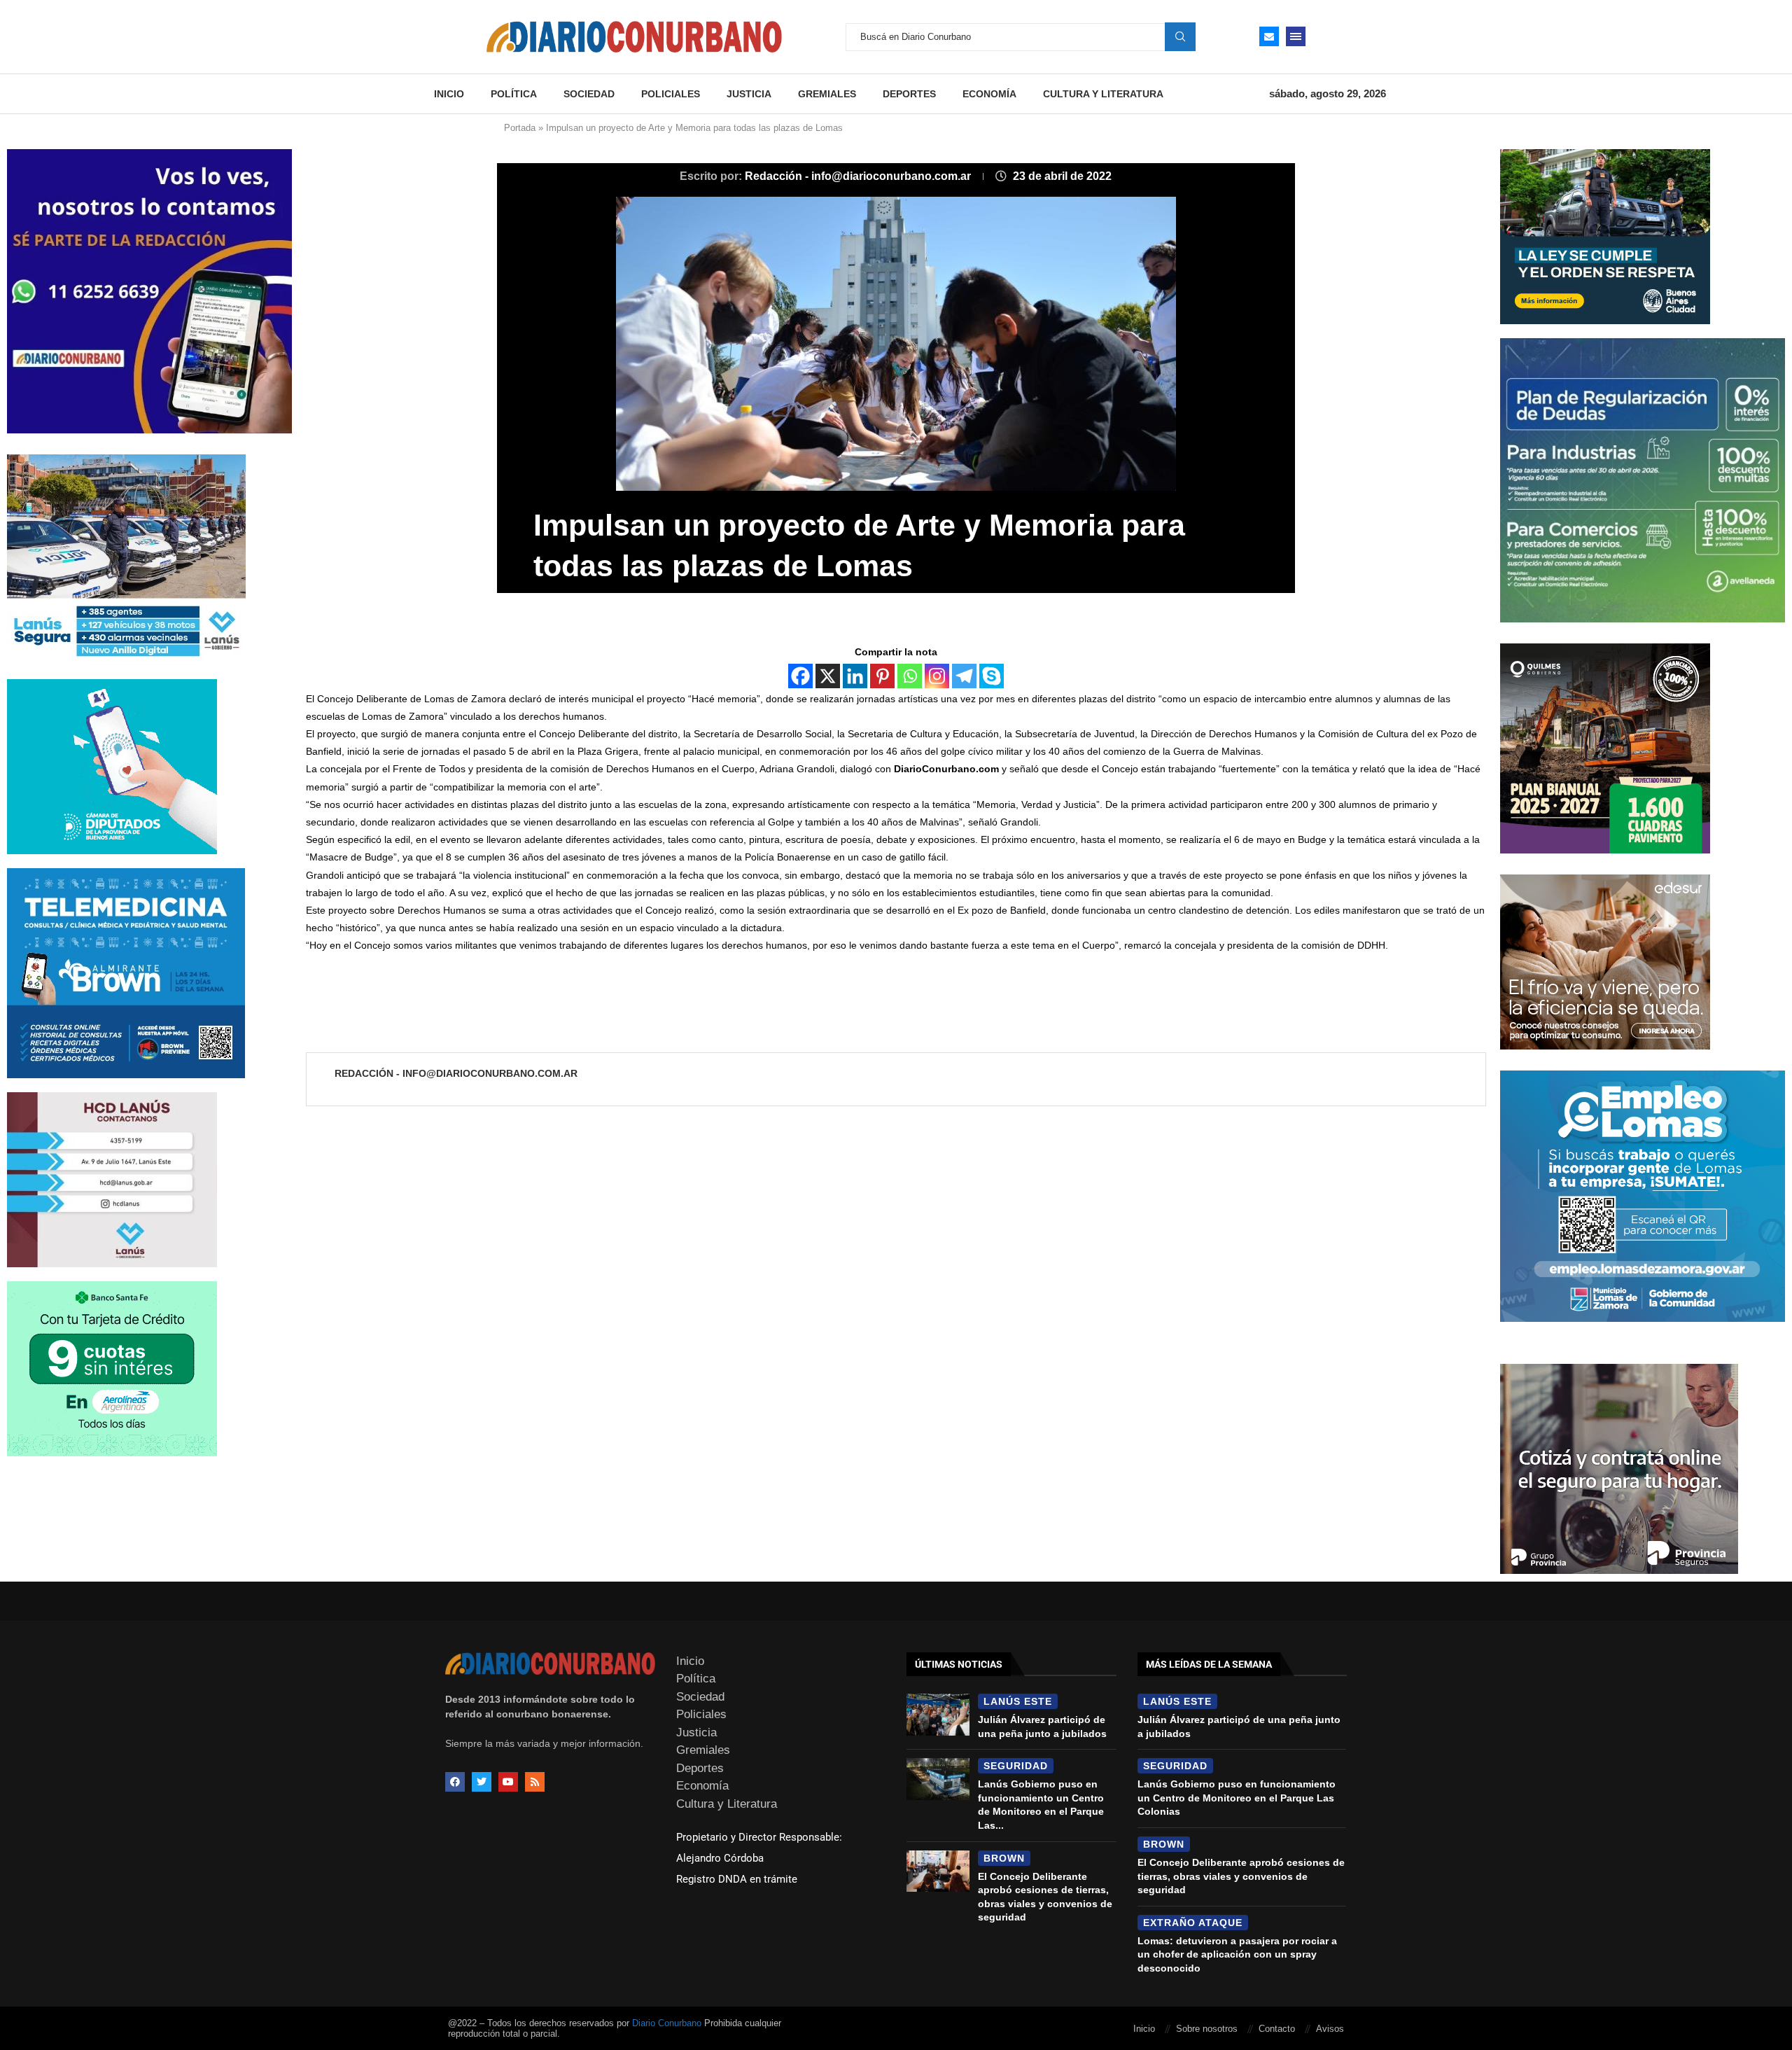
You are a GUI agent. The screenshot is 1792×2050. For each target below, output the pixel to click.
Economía (989, 94)
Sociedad (589, 94)
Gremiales (827, 94)
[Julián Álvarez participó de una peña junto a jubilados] (938, 1715)
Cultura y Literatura (1103, 94)
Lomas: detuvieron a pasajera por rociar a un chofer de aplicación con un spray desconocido (1237, 1954)
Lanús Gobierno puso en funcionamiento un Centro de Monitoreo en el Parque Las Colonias (1237, 1798)
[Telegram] (964, 676)
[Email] (1269, 36)
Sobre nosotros (1207, 2029)
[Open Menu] (1296, 36)
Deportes (909, 94)
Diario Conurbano (667, 2023)
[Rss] (535, 1782)
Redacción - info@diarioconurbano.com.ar (859, 176)
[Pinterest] (882, 676)
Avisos (1330, 2029)
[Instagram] (937, 676)
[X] (828, 676)
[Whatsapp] (910, 676)
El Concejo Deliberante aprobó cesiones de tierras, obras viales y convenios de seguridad (1241, 1876)
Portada (520, 128)
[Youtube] (508, 1782)
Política (514, 94)
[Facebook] (800, 676)
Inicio (449, 94)
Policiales (671, 94)
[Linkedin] (855, 676)
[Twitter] (482, 1782)
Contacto (1277, 2029)
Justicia (749, 94)
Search (1180, 36)
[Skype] (992, 676)
